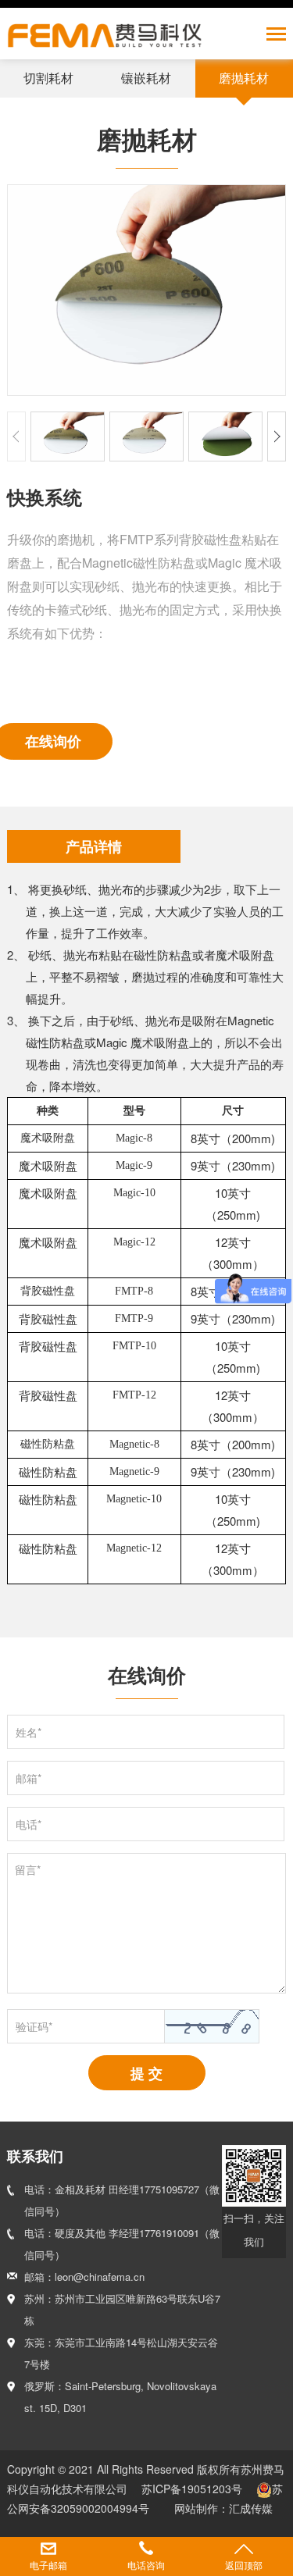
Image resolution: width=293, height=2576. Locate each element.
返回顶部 (244, 2565)
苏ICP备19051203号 (193, 2489)
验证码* (34, 2026)
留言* (28, 1869)
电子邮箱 (48, 2565)
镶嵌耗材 (146, 78)
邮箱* (29, 1778)
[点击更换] (212, 2026)
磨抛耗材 (244, 78)
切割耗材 (48, 78)
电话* (29, 1824)
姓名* (29, 1732)
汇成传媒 (251, 2508)
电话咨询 (146, 2565)
